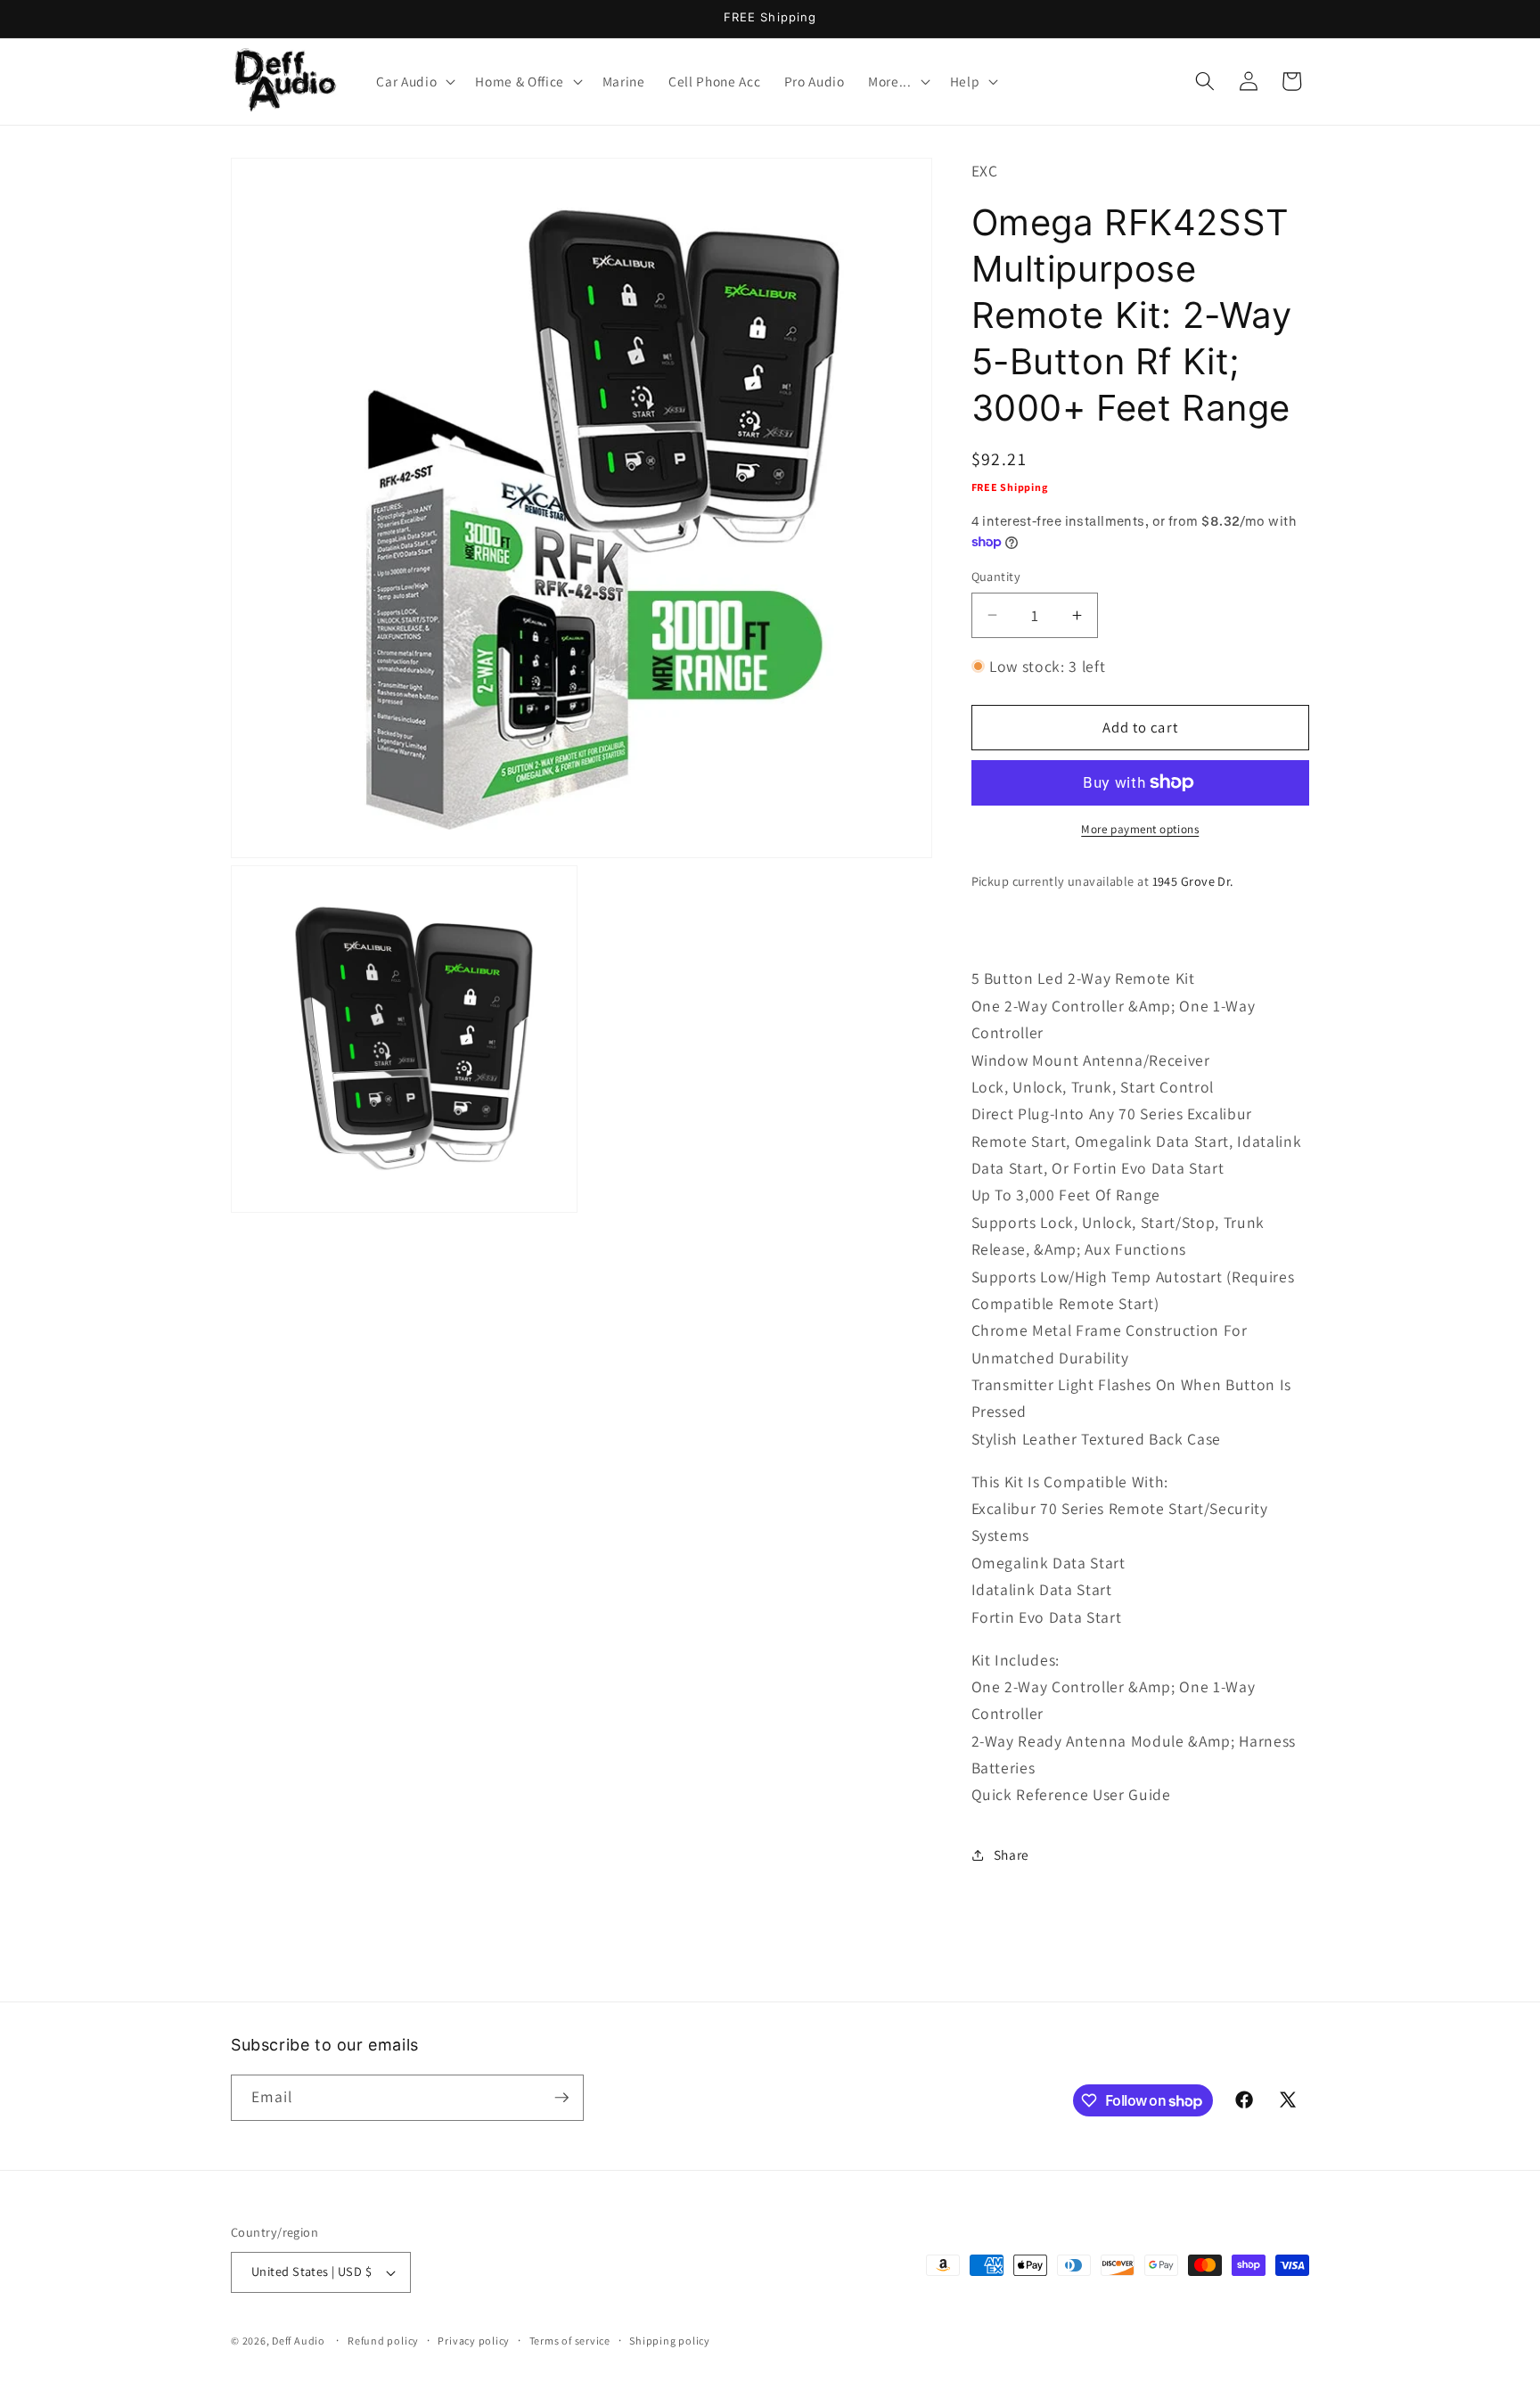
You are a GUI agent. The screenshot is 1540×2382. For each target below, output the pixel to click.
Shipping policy (670, 2341)
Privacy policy (474, 2341)
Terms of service (570, 2341)
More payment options (1140, 829)
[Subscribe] (561, 2098)
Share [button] (1012, 1854)
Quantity (996, 576)
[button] (414, 81)
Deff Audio (299, 2341)
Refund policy (383, 2341)
